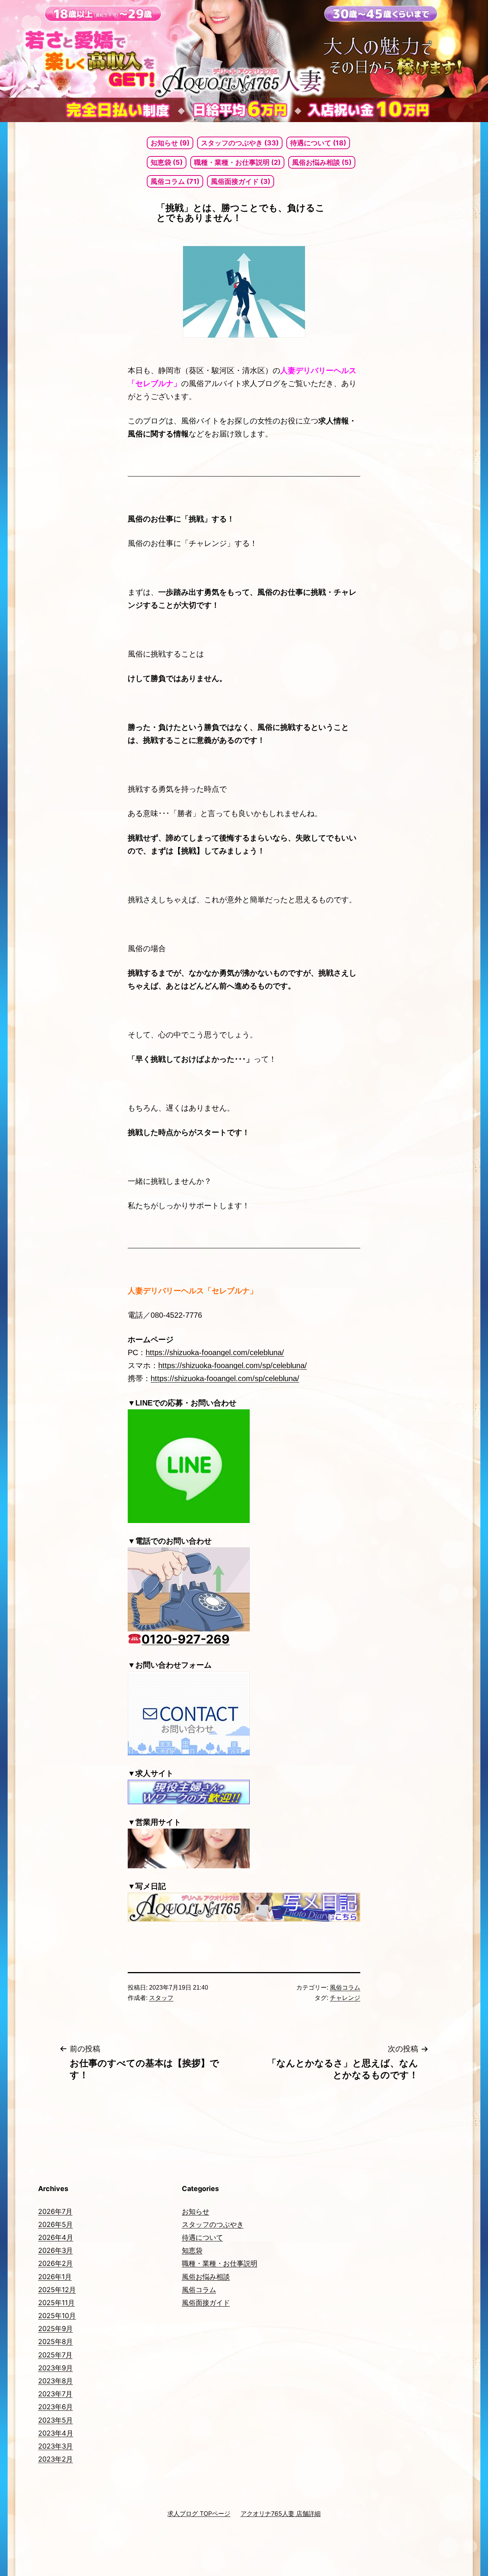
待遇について (202, 2237)
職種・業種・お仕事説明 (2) (237, 162)
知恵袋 (192, 2250)
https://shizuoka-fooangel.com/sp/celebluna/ (233, 1365)
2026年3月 (55, 2250)
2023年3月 (55, 2446)
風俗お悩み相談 (206, 2277)
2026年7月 (55, 2211)
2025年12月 (57, 2290)
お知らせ (196, 2211)
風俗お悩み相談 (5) (322, 162)
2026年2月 (55, 2263)
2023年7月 (55, 2394)
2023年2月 (55, 2459)
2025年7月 (55, 2355)
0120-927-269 (185, 1639)
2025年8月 (55, 2342)
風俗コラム (345, 1988)
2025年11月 (56, 2303)
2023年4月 (56, 2433)
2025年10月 (57, 2316)
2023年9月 (55, 2368)
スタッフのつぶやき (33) (240, 143)
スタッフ (161, 1998)
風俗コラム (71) (175, 181)
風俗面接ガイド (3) (241, 181)
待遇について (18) (318, 143)
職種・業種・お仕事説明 (220, 2263)
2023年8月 (55, 2381)
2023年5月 (55, 2420)
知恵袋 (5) (167, 162)
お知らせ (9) (170, 143)
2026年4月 (56, 2237)
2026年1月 (55, 2277)
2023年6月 (55, 2407)
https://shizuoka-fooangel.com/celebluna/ (215, 1352)
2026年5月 (55, 2224)
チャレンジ (345, 1998)
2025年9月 (55, 2329)
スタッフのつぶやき (213, 2224)
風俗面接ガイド (206, 2303)
